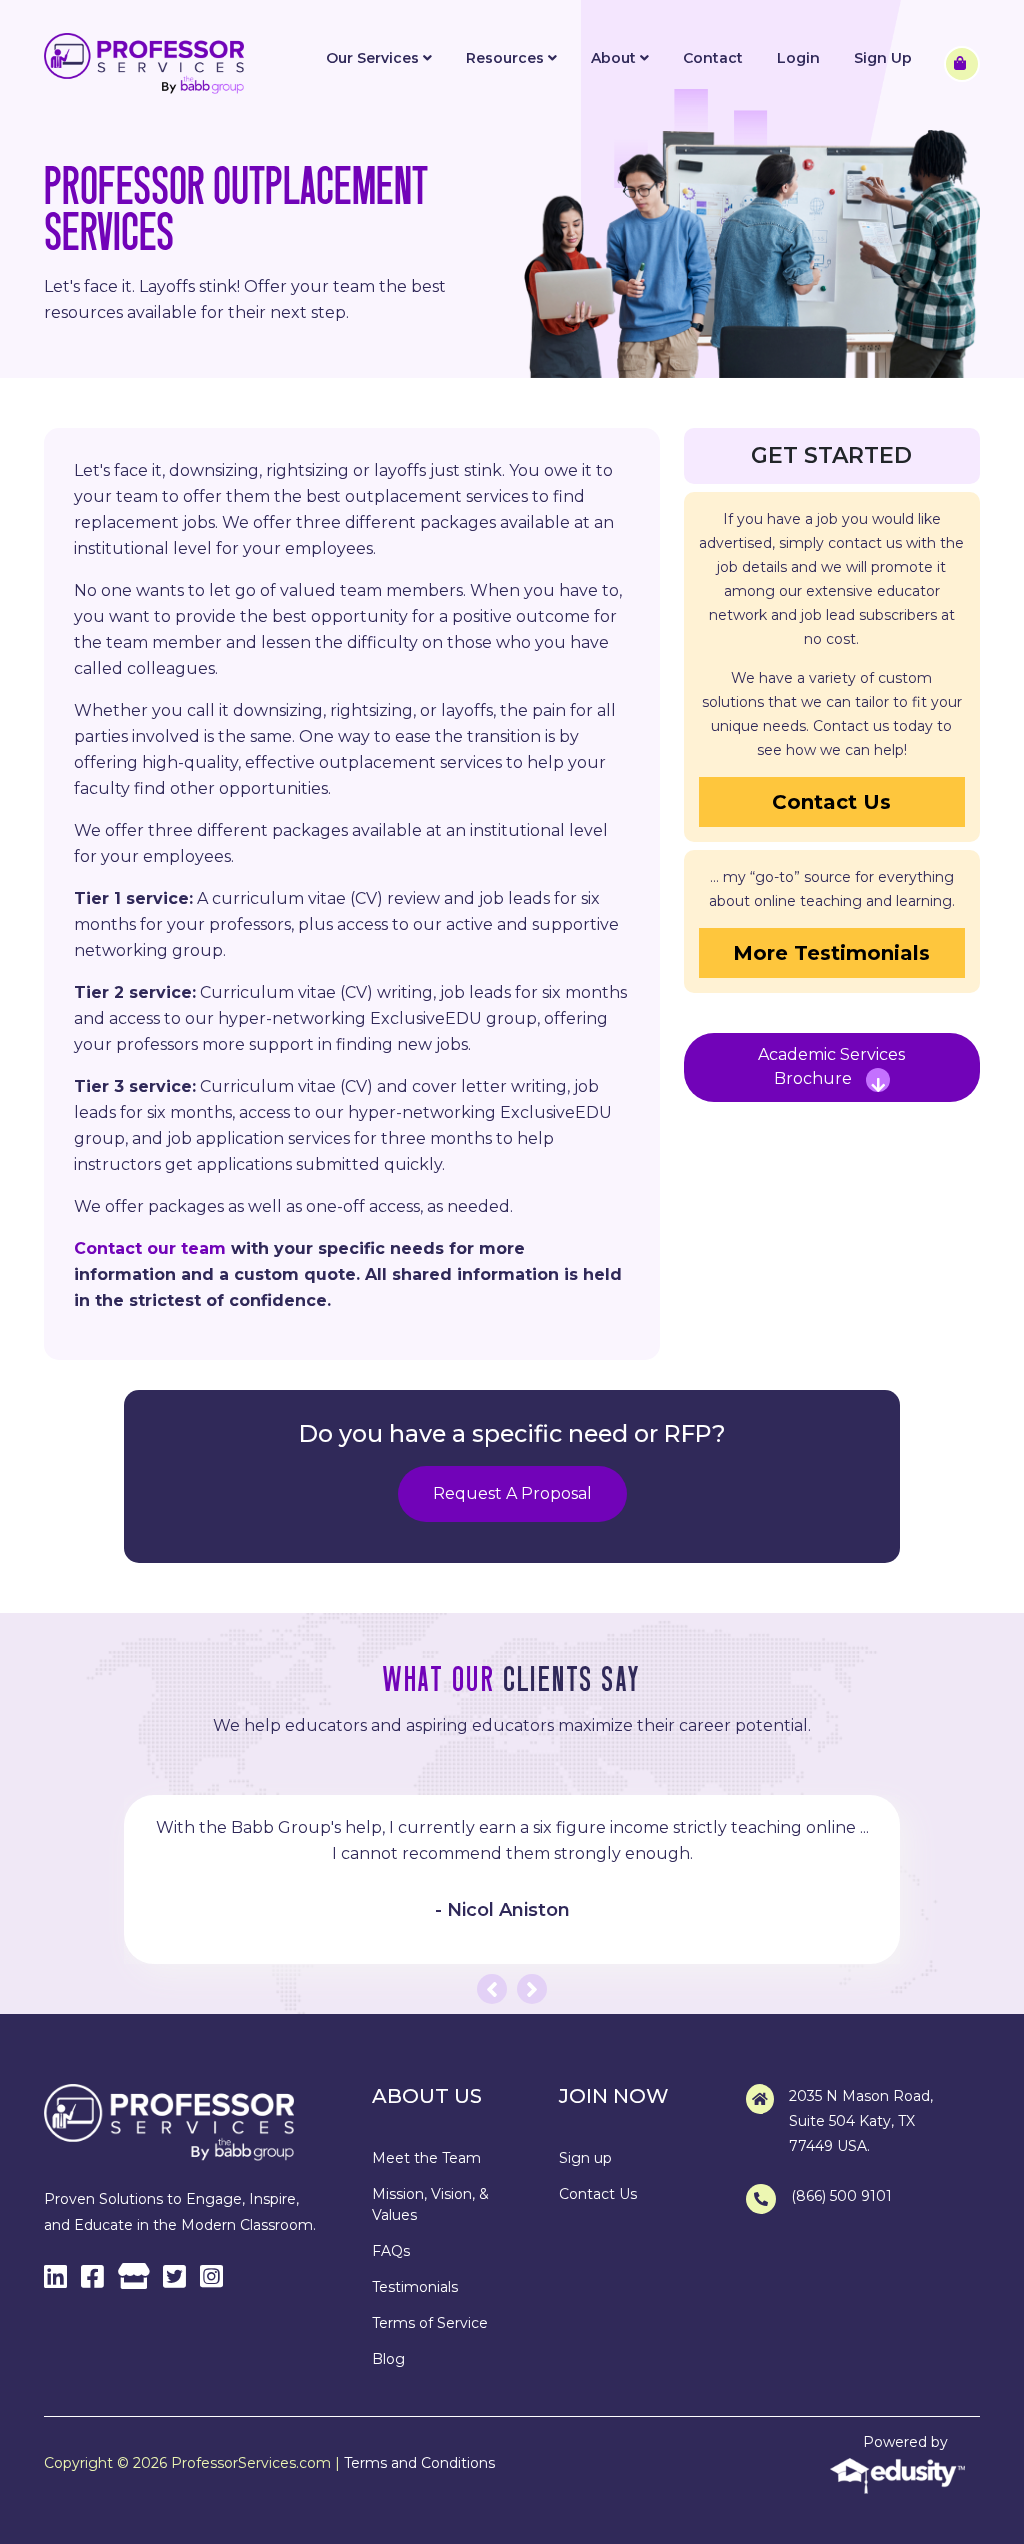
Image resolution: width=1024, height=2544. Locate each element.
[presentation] (492, 1989)
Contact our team (150, 1248)
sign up (883, 58)
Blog (388, 2359)
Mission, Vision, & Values (430, 2204)
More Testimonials (831, 953)
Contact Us (831, 802)
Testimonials (415, 2287)
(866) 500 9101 (841, 2196)
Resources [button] (507, 58)
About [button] (615, 58)
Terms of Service (430, 2323)
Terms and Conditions (419, 2463)
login (798, 58)
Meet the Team (426, 2158)
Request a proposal (512, 1493)
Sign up (585, 2158)
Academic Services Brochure (831, 1066)
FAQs (391, 2251)
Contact (713, 58)
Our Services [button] (374, 58)
